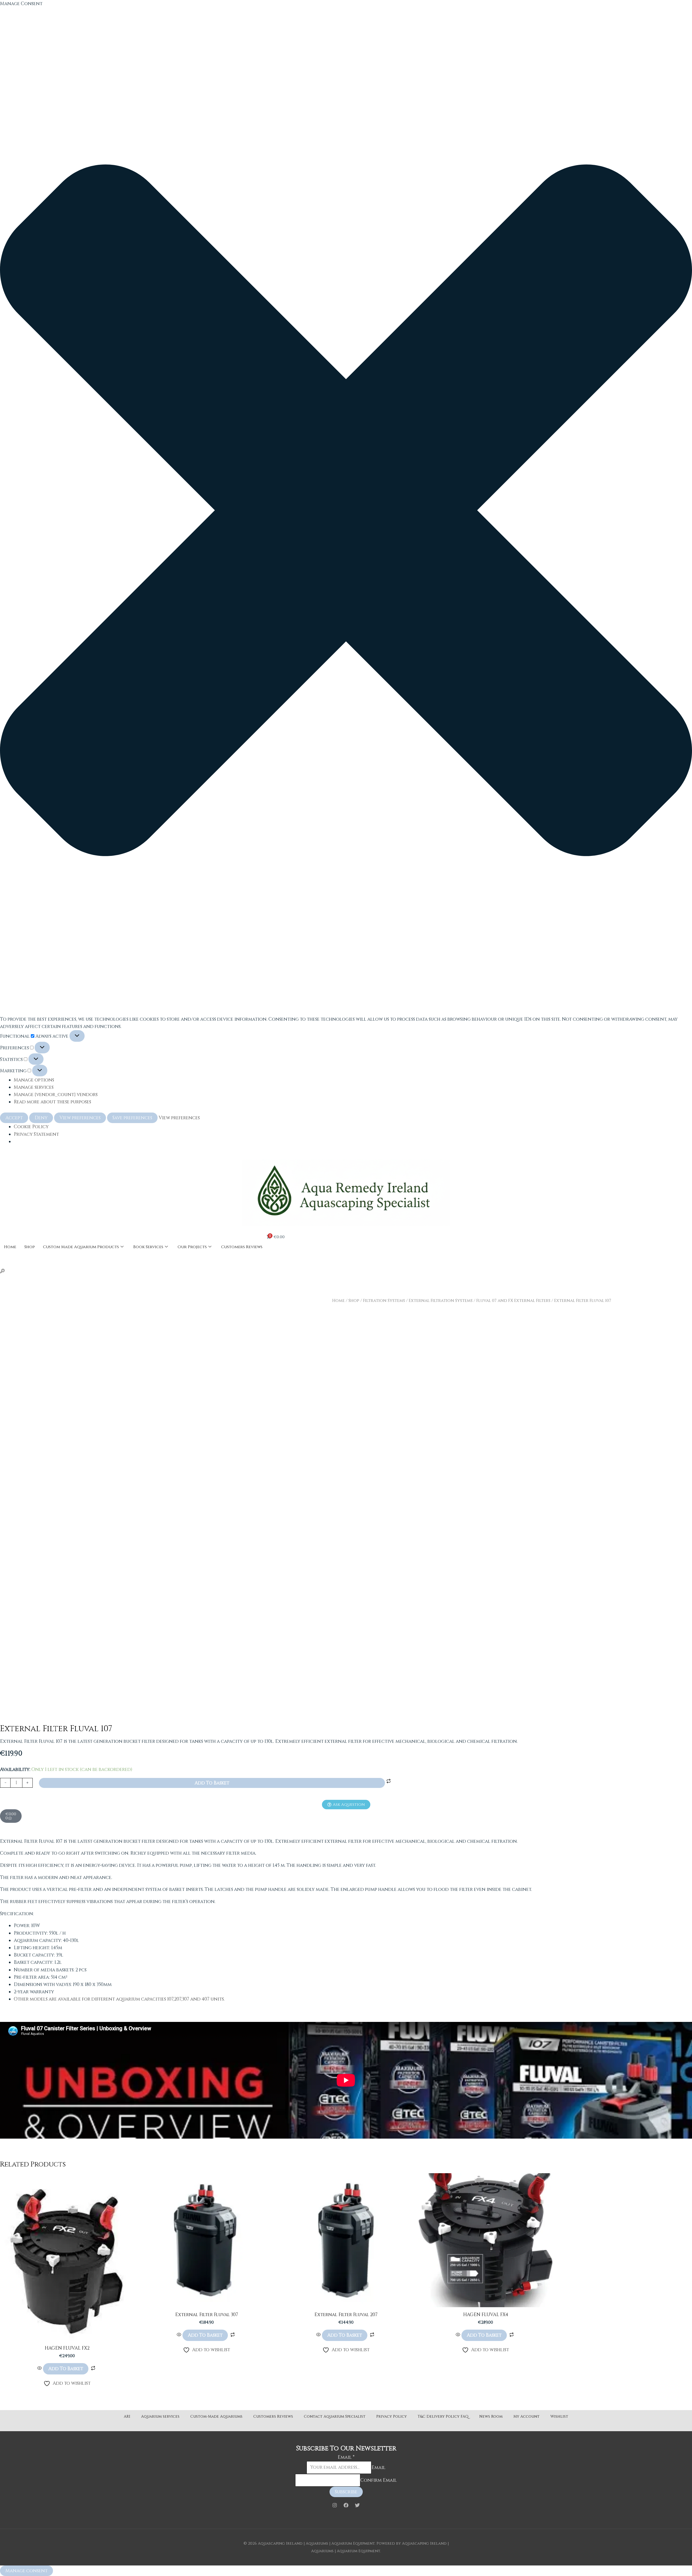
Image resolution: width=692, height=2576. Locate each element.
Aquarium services (160, 2416)
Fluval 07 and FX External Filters (513, 1301)
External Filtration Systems (441, 1301)
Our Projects (192, 1247)
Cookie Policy (31, 1127)
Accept (14, 1118)
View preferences (80, 1118)
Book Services (148, 1247)
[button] (346, 511)
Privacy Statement (36, 1134)
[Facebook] (346, 2505)
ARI (127, 2416)
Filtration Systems (384, 1301)
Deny (41, 1118)
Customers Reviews (242, 1247)
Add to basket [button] (66, 2369)
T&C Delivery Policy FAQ (443, 2416)
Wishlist (559, 2416)
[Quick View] (40, 2369)
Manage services (34, 1087)
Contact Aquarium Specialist (335, 2416)
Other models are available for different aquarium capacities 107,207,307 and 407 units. (119, 1999)
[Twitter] (357, 2505)
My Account (526, 2416)
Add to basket (212, 1783)
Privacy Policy (392, 2416)
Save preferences (132, 1118)
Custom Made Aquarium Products (81, 1247)
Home (10, 1247)
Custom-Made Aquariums (216, 2416)
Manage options (34, 1080)
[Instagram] (335, 2505)
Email (346, 2457)
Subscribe (346, 2492)
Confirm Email (379, 2480)
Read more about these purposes (52, 1102)
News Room (491, 2416)
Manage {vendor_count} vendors (56, 1095)
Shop (30, 1247)
